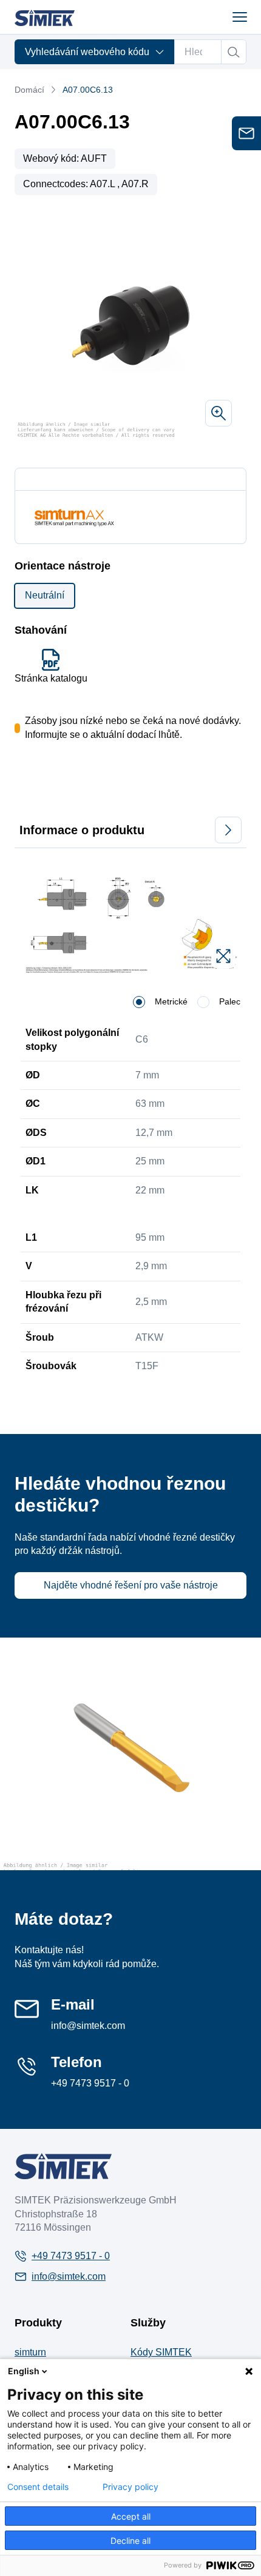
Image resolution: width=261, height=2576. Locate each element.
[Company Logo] (63, 2166)
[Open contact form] (246, 133)
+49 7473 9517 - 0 (90, 2083)
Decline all (130, 2541)
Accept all (131, 2516)
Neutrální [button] (45, 595)
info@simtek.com (88, 2026)
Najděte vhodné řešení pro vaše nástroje (131, 1585)
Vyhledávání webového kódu (87, 52)
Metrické (171, 1001)
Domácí (29, 90)
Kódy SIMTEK (161, 2352)
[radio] (139, 1002)
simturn (30, 2352)
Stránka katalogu (51, 678)
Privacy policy (130, 2487)
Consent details (38, 2487)
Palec (230, 1001)
